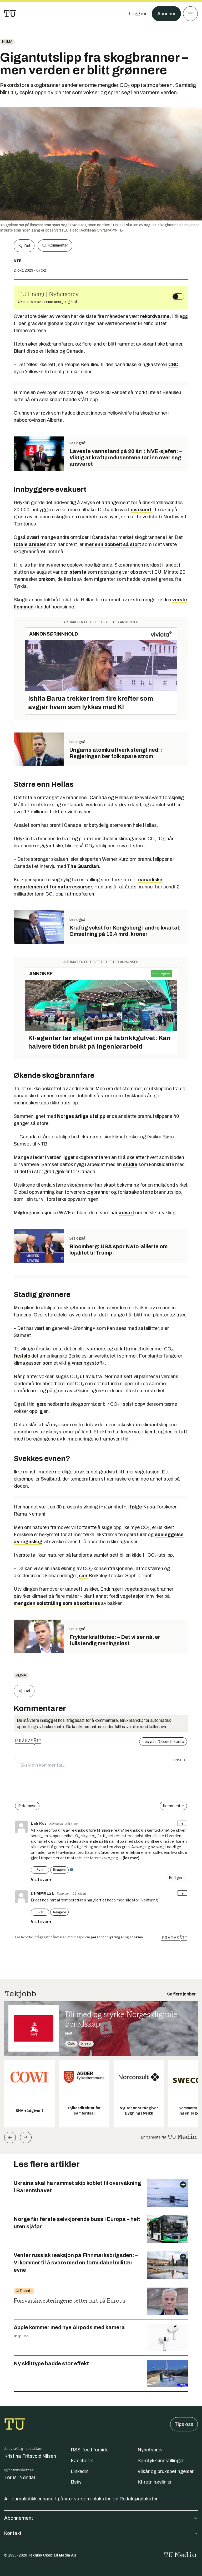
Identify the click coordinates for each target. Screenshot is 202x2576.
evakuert (141, 510)
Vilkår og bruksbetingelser (166, 2471)
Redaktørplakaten (139, 2499)
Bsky (76, 2482)
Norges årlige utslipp (81, 1116)
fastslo (22, 1356)
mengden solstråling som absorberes (57, 1603)
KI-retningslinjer (155, 2482)
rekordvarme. (156, 316)
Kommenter (58, 245)
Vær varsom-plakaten (88, 2499)
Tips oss (184, 2424)
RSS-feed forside (90, 2450)
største (78, 572)
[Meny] (190, 14)
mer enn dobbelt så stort (113, 544)
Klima (7, 42)
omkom (47, 579)
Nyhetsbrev (150, 2450)
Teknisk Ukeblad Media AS (52, 2555)
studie (130, 1164)
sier (83, 1576)
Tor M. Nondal (20, 2477)
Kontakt (13, 2533)
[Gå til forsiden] (10, 14)
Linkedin (80, 2471)
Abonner (166, 14)
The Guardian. (84, 866)
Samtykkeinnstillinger (161, 2461)
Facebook (82, 2461)
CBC (173, 365)
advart (126, 1213)
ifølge (135, 1507)
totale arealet (30, 544)
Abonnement (19, 2518)
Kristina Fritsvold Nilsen (30, 2456)
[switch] (178, 297)
